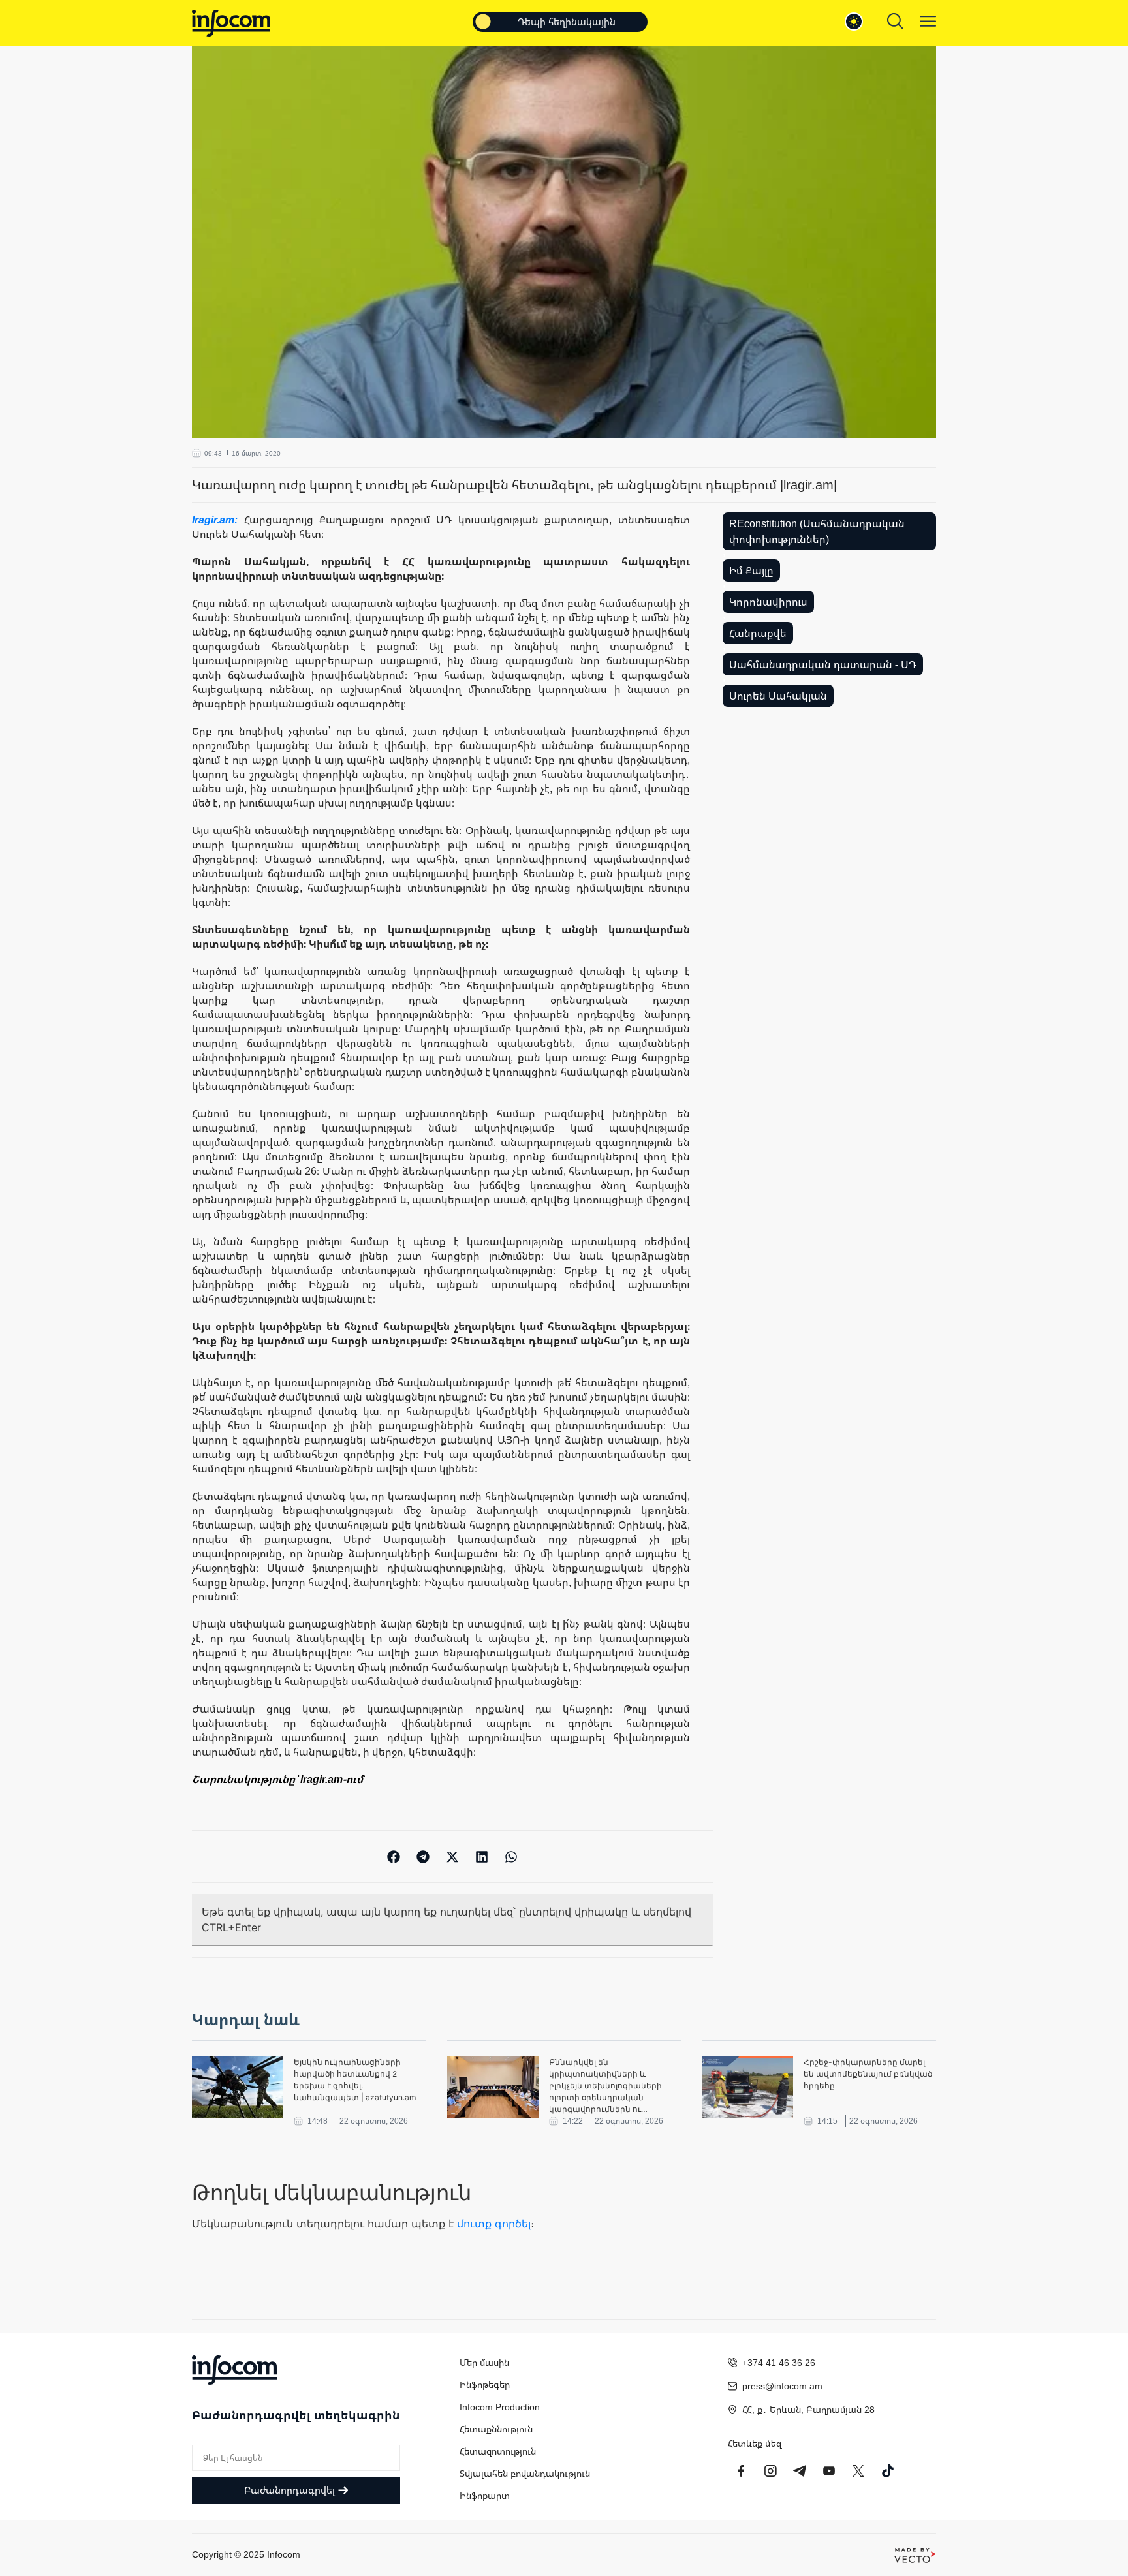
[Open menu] (928, 21)
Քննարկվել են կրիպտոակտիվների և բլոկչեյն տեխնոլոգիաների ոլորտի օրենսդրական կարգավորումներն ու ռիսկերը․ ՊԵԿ (605, 2086)
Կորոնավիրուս (768, 602)
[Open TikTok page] (888, 2471)
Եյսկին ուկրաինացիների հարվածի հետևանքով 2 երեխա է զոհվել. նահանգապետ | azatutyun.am (355, 2080)
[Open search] (895, 21)
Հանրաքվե (758, 633)
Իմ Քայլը (751, 570)
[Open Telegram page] (800, 2471)
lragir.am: (218, 520)
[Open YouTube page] (829, 2471)
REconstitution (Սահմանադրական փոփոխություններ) (817, 531)
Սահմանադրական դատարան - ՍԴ (823, 664)
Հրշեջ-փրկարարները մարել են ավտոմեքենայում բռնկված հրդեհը (868, 2074)
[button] (394, 1856)
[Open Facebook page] (741, 2471)
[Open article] (238, 2087)
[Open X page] (858, 2471)
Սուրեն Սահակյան (778, 696)
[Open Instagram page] (770, 2471)
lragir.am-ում (332, 1779)
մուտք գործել (494, 2224)
